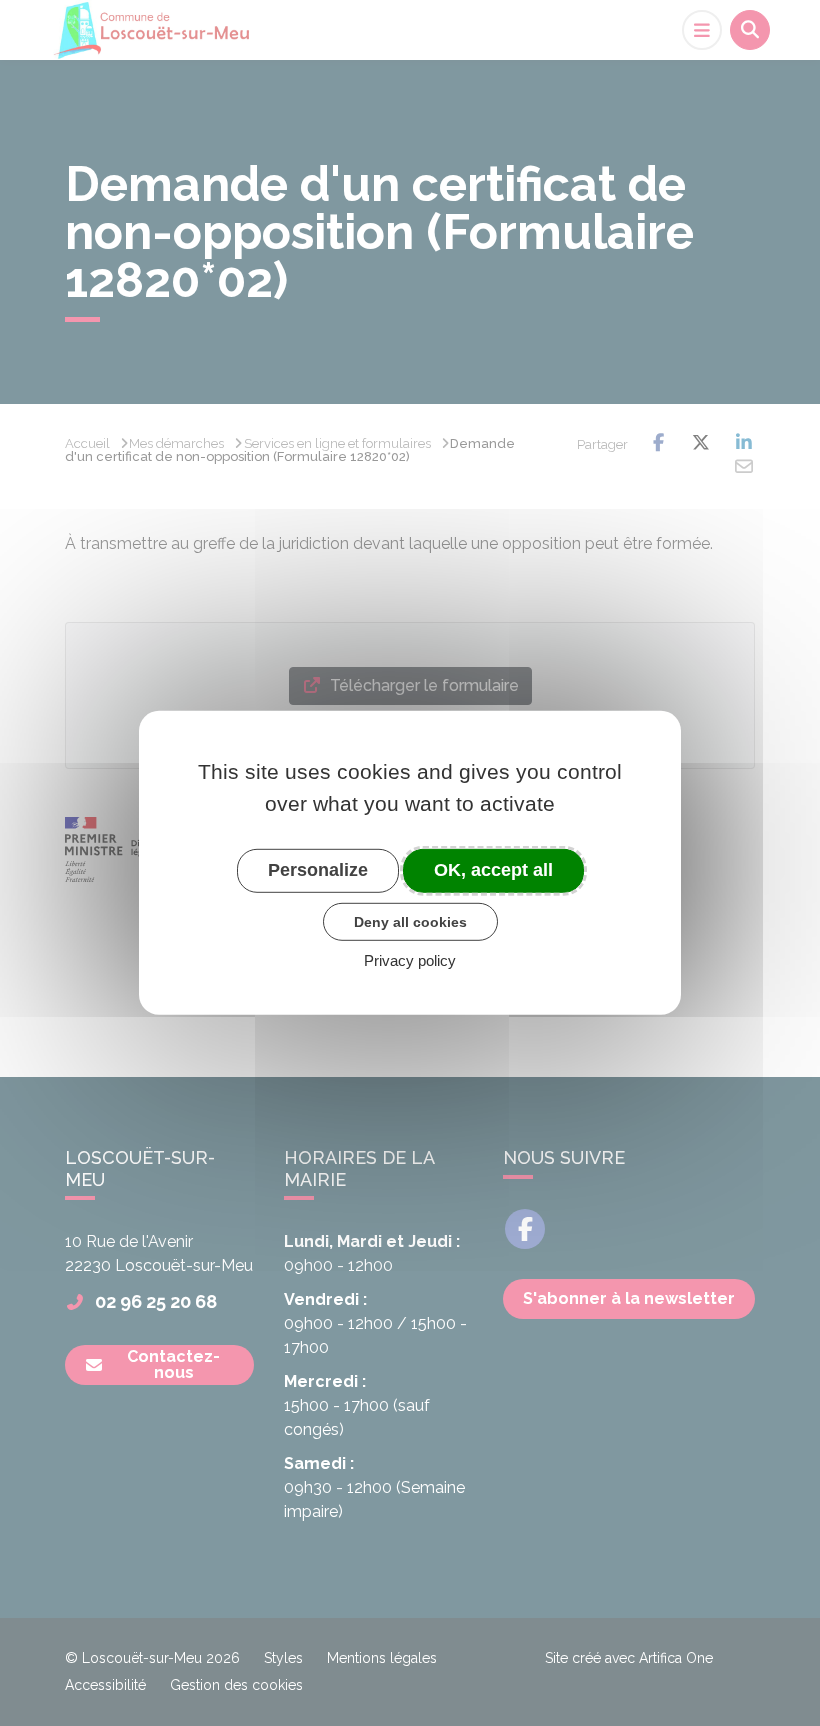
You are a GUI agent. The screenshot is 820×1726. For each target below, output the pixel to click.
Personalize (318, 870)
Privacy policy (410, 960)
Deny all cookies (410, 921)
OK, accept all (493, 870)
